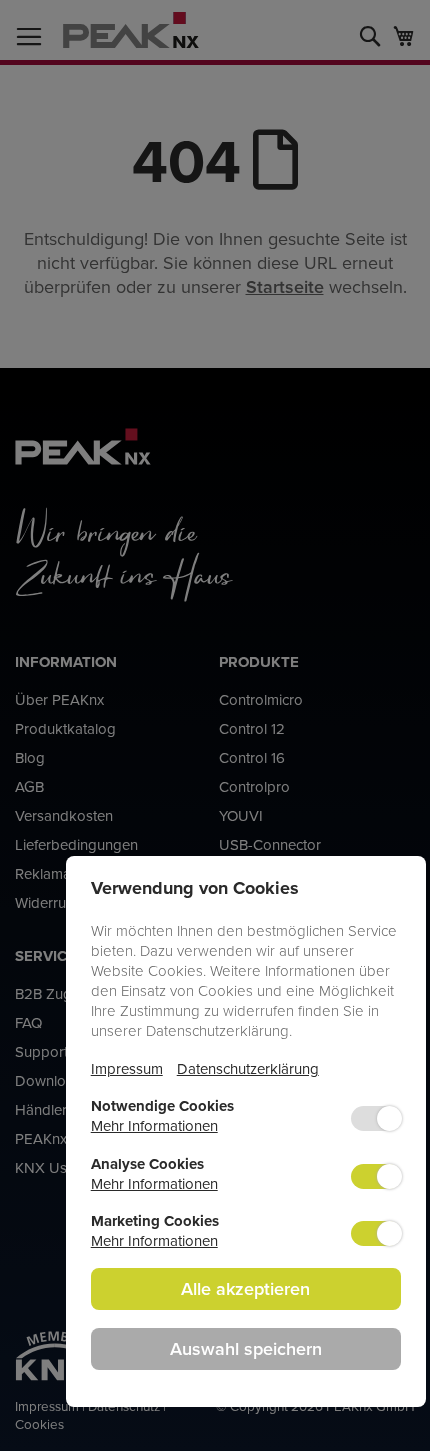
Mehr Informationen (154, 1125)
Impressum (127, 1068)
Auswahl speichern (246, 1348)
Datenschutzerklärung (248, 1068)
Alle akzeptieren (245, 1288)
